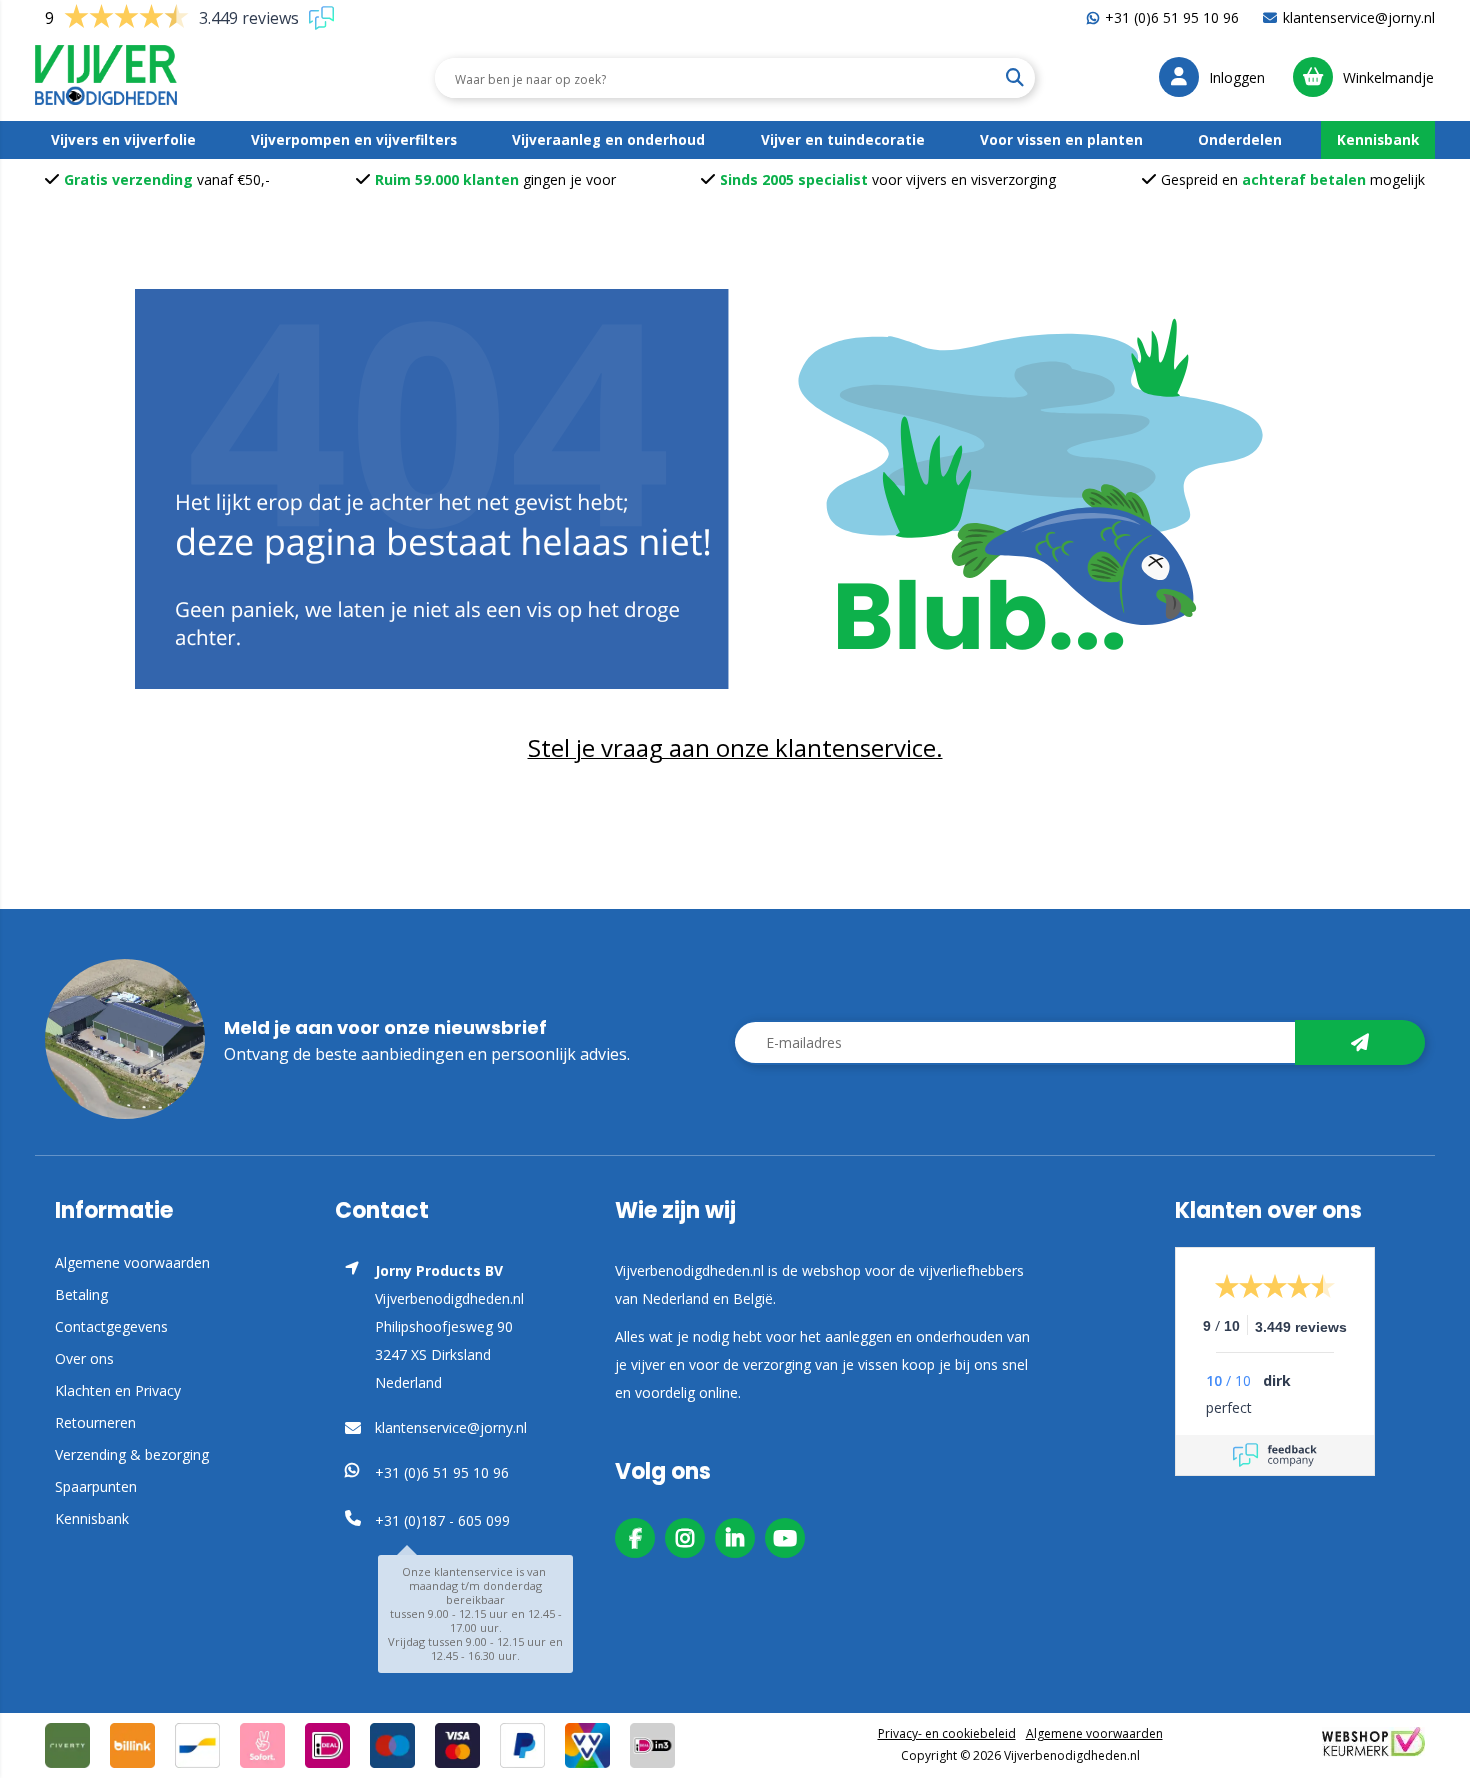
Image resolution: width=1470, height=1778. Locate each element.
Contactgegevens (111, 1326)
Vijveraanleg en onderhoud (608, 140)
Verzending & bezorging (132, 1454)
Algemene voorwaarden (132, 1262)
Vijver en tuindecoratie (843, 140)
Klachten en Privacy (118, 1390)
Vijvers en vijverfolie (123, 140)
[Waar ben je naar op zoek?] (1014, 78)
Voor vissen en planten (1061, 140)
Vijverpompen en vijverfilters (354, 140)
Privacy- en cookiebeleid (947, 1733)
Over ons (84, 1358)
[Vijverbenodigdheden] (106, 78)
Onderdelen (1240, 140)
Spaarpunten (96, 1486)
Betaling (81, 1294)
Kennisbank (1378, 140)
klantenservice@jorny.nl (1359, 17)
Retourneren (95, 1422)
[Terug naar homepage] (735, 489)
